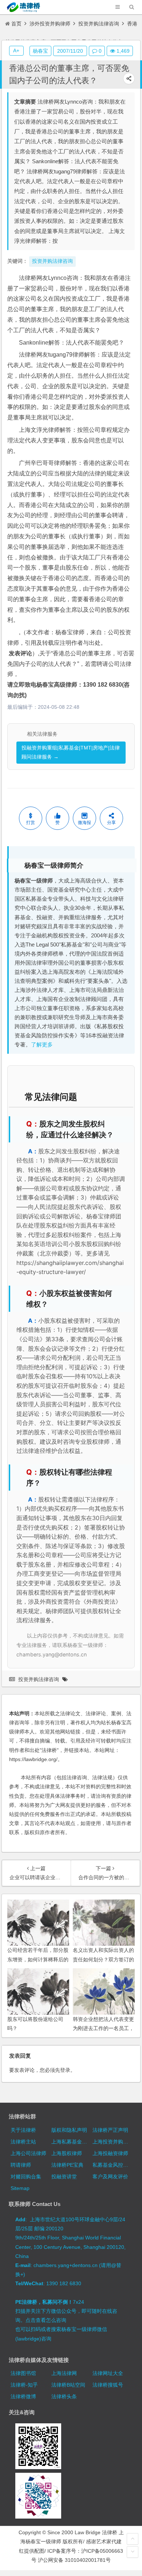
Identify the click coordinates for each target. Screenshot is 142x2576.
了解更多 (42, 1045)
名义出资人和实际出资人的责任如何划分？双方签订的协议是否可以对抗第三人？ (103, 1959)
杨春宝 (40, 51)
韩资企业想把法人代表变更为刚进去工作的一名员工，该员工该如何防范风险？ (103, 2028)
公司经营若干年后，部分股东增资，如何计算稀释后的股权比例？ (38, 1959)
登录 (65, 2070)
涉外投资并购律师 (50, 24)
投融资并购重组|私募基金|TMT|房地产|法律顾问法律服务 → (71, 752)
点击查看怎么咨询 (46, 2320)
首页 (16, 24)
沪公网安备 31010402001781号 (74, 2560)
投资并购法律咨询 (99, 24)
